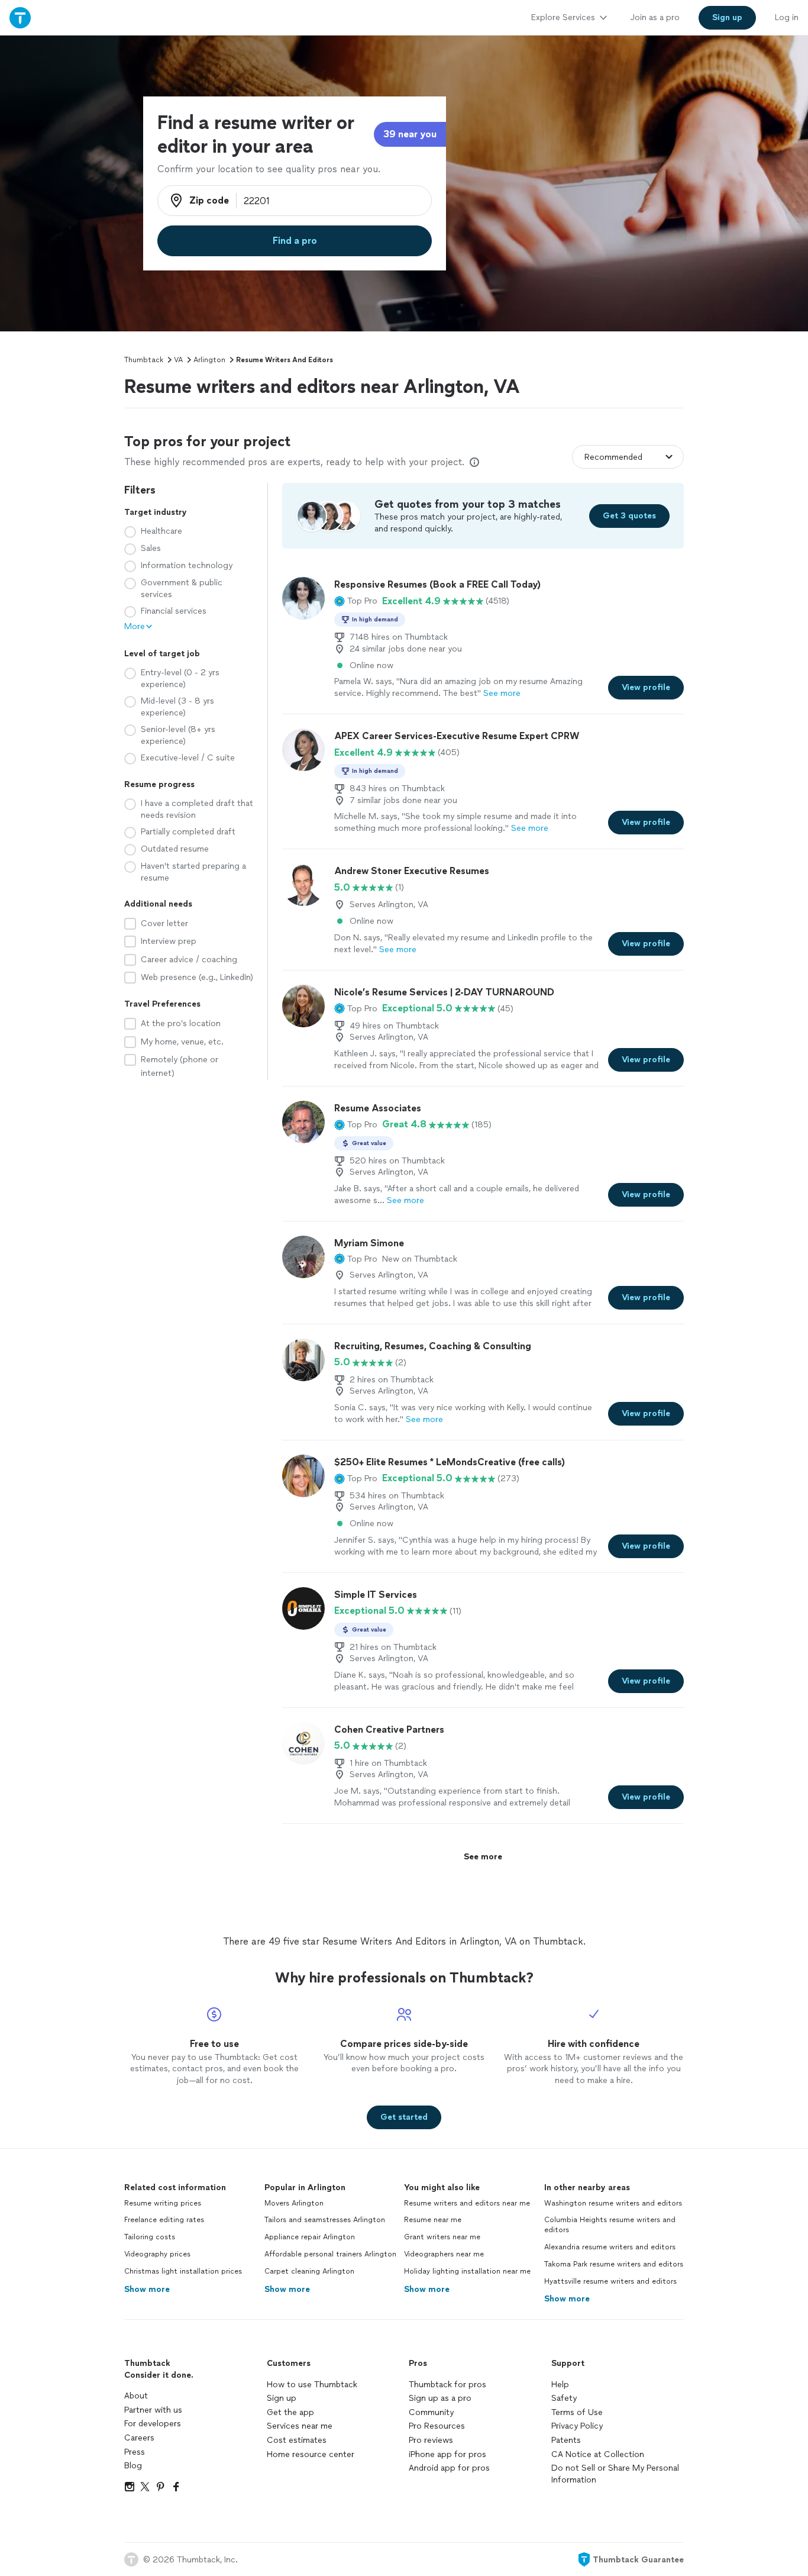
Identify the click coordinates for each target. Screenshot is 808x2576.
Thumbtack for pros (447, 2385)
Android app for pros (449, 2468)
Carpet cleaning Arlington (309, 2271)
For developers (153, 2424)
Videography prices (157, 2254)
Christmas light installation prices (183, 2271)
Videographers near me (444, 2254)
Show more (147, 2289)
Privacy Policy (577, 2426)
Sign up (282, 2398)
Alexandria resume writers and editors (610, 2247)
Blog (133, 2466)
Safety (564, 2398)
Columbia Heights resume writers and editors (610, 2225)
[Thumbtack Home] (20, 17)
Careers (139, 2438)
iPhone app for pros (447, 2454)
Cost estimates (297, 2440)
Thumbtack (144, 360)
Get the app (290, 2412)
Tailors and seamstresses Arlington (325, 2220)
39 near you (410, 134)
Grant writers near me (442, 2237)
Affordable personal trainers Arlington (330, 2254)
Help (560, 2385)
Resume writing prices (163, 2203)
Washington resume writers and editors (613, 2203)
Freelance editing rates (164, 2220)
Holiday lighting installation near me (467, 2271)
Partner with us (153, 2410)
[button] (356, 601)
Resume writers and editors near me (467, 2203)
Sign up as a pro (440, 2398)
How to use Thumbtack (312, 2385)
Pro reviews (431, 2440)
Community (431, 2412)
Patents (566, 2440)
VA (178, 360)
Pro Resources (437, 2426)
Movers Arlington (294, 2203)
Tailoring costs (150, 2237)
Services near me (300, 2426)
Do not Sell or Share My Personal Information (615, 2474)
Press (135, 2452)
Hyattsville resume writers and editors (610, 2281)
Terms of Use (577, 2412)
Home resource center (311, 2454)
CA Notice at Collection (598, 2454)
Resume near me (433, 2220)
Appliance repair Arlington (310, 2237)
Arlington (209, 360)
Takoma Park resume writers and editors (614, 2264)
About (136, 2396)
